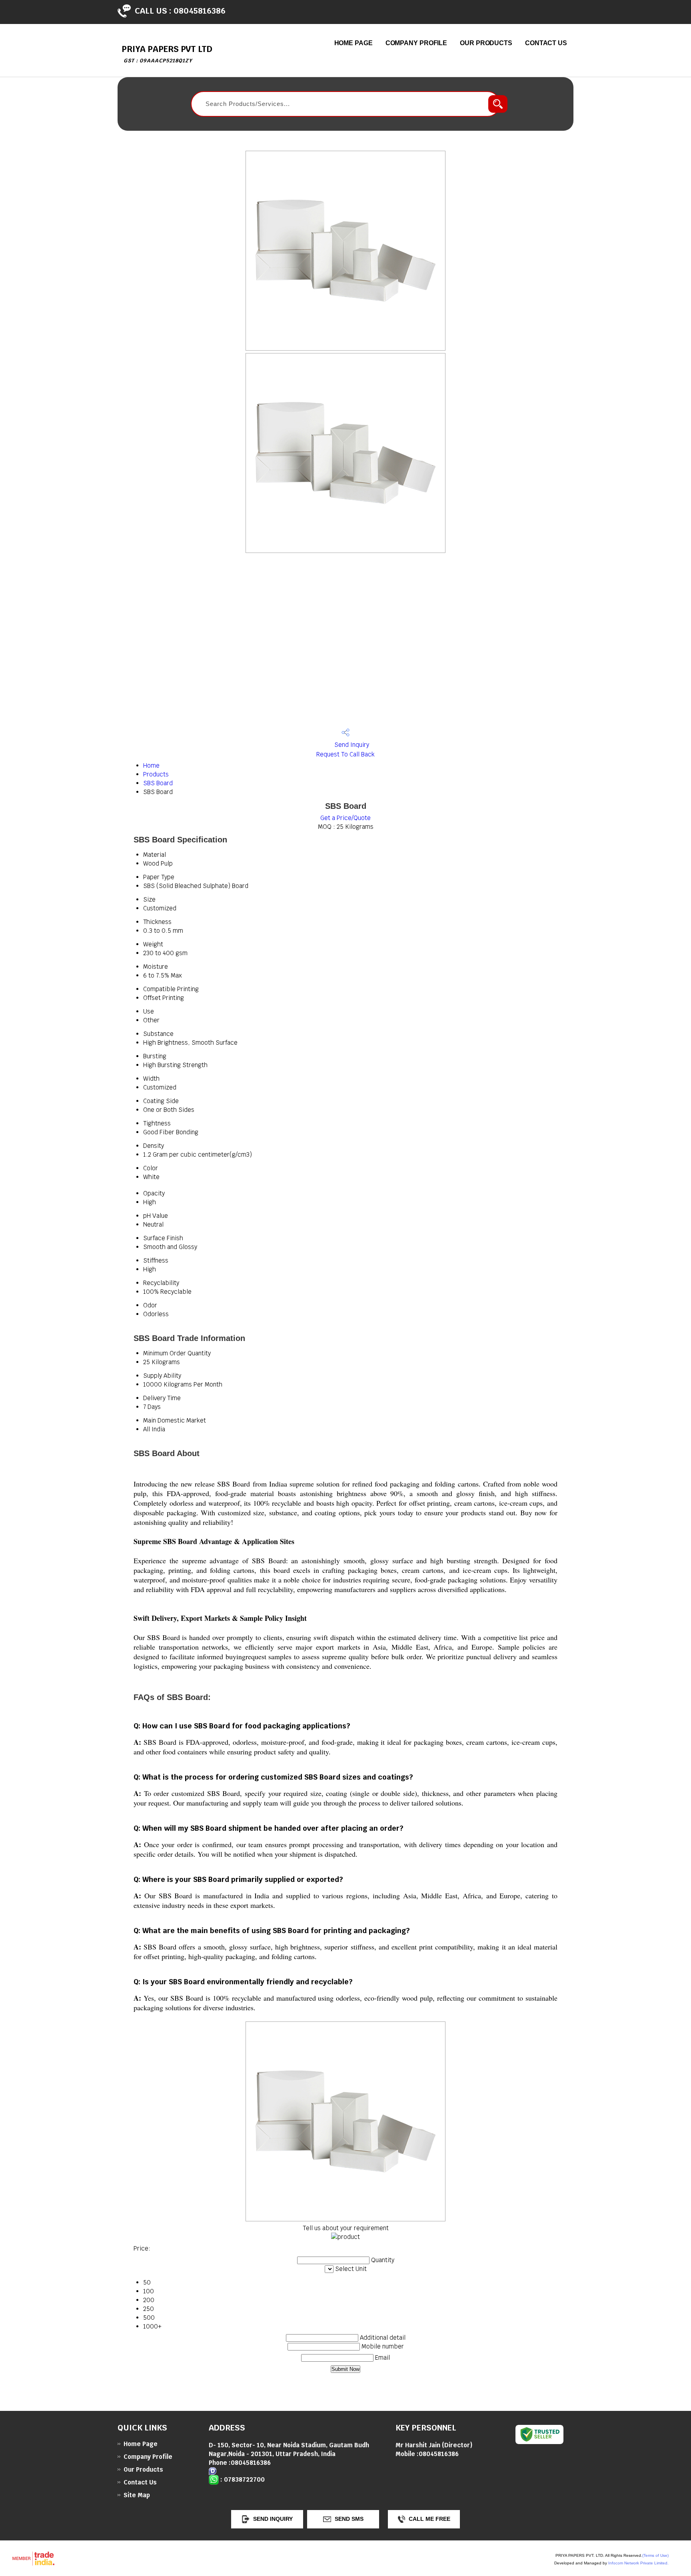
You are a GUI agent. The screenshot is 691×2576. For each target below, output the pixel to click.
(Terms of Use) (655, 2555)
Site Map (137, 2495)
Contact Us (546, 43)
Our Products (486, 43)
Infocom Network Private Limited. (638, 2563)
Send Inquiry (351, 745)
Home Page (353, 43)
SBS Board (158, 783)
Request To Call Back (345, 754)
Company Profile (416, 43)
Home (151, 765)
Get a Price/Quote (345, 818)
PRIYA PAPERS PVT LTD (167, 54)
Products (156, 774)
